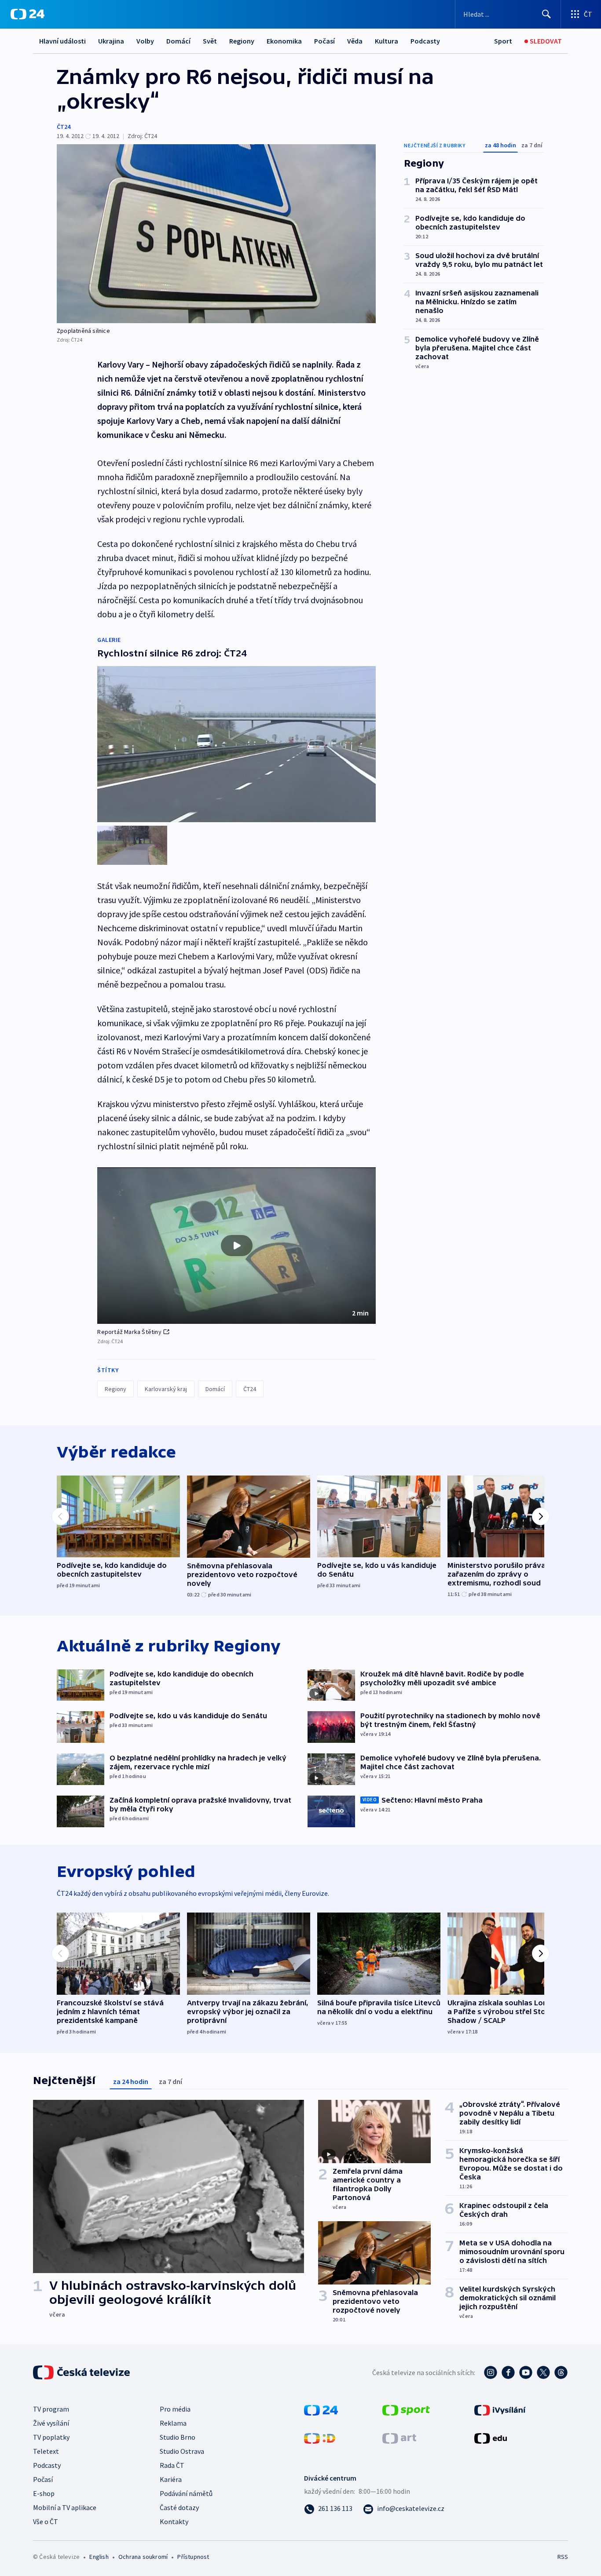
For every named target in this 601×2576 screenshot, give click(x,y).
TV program (51, 2409)
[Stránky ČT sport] (406, 2409)
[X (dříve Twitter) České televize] (543, 2372)
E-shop (44, 2493)
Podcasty (425, 41)
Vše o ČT (46, 2521)
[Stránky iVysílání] (500, 2409)
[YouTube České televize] (526, 2372)
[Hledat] (546, 14)
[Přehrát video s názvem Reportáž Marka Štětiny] (237, 1246)
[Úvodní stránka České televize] (82, 2372)
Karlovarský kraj (166, 1389)
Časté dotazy (179, 2507)
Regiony (242, 41)
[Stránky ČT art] (399, 2438)
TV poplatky (51, 2437)
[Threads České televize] (561, 2372)
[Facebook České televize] (508, 2372)
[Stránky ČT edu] (491, 2438)
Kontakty (174, 2521)
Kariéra (171, 2479)
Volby (145, 41)
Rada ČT (172, 2465)
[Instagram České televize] (491, 2372)
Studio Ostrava (182, 2451)
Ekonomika (284, 41)
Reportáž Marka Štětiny (129, 1332)
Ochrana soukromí (143, 2557)
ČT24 (64, 127)
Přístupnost (193, 2557)
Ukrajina (111, 41)
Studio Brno (178, 2437)
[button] (236, 1246)
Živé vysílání (51, 2423)
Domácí (178, 41)
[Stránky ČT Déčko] (320, 2438)
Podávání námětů (186, 2493)
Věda (355, 41)
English (99, 2557)
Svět (210, 41)
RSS (563, 2557)
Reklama (173, 2423)
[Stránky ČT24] (321, 2409)
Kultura (387, 41)
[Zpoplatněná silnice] (216, 234)
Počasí (324, 41)
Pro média (175, 2409)
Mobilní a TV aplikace (65, 2507)
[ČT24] (27, 14)
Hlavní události (62, 41)
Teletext (46, 2451)
